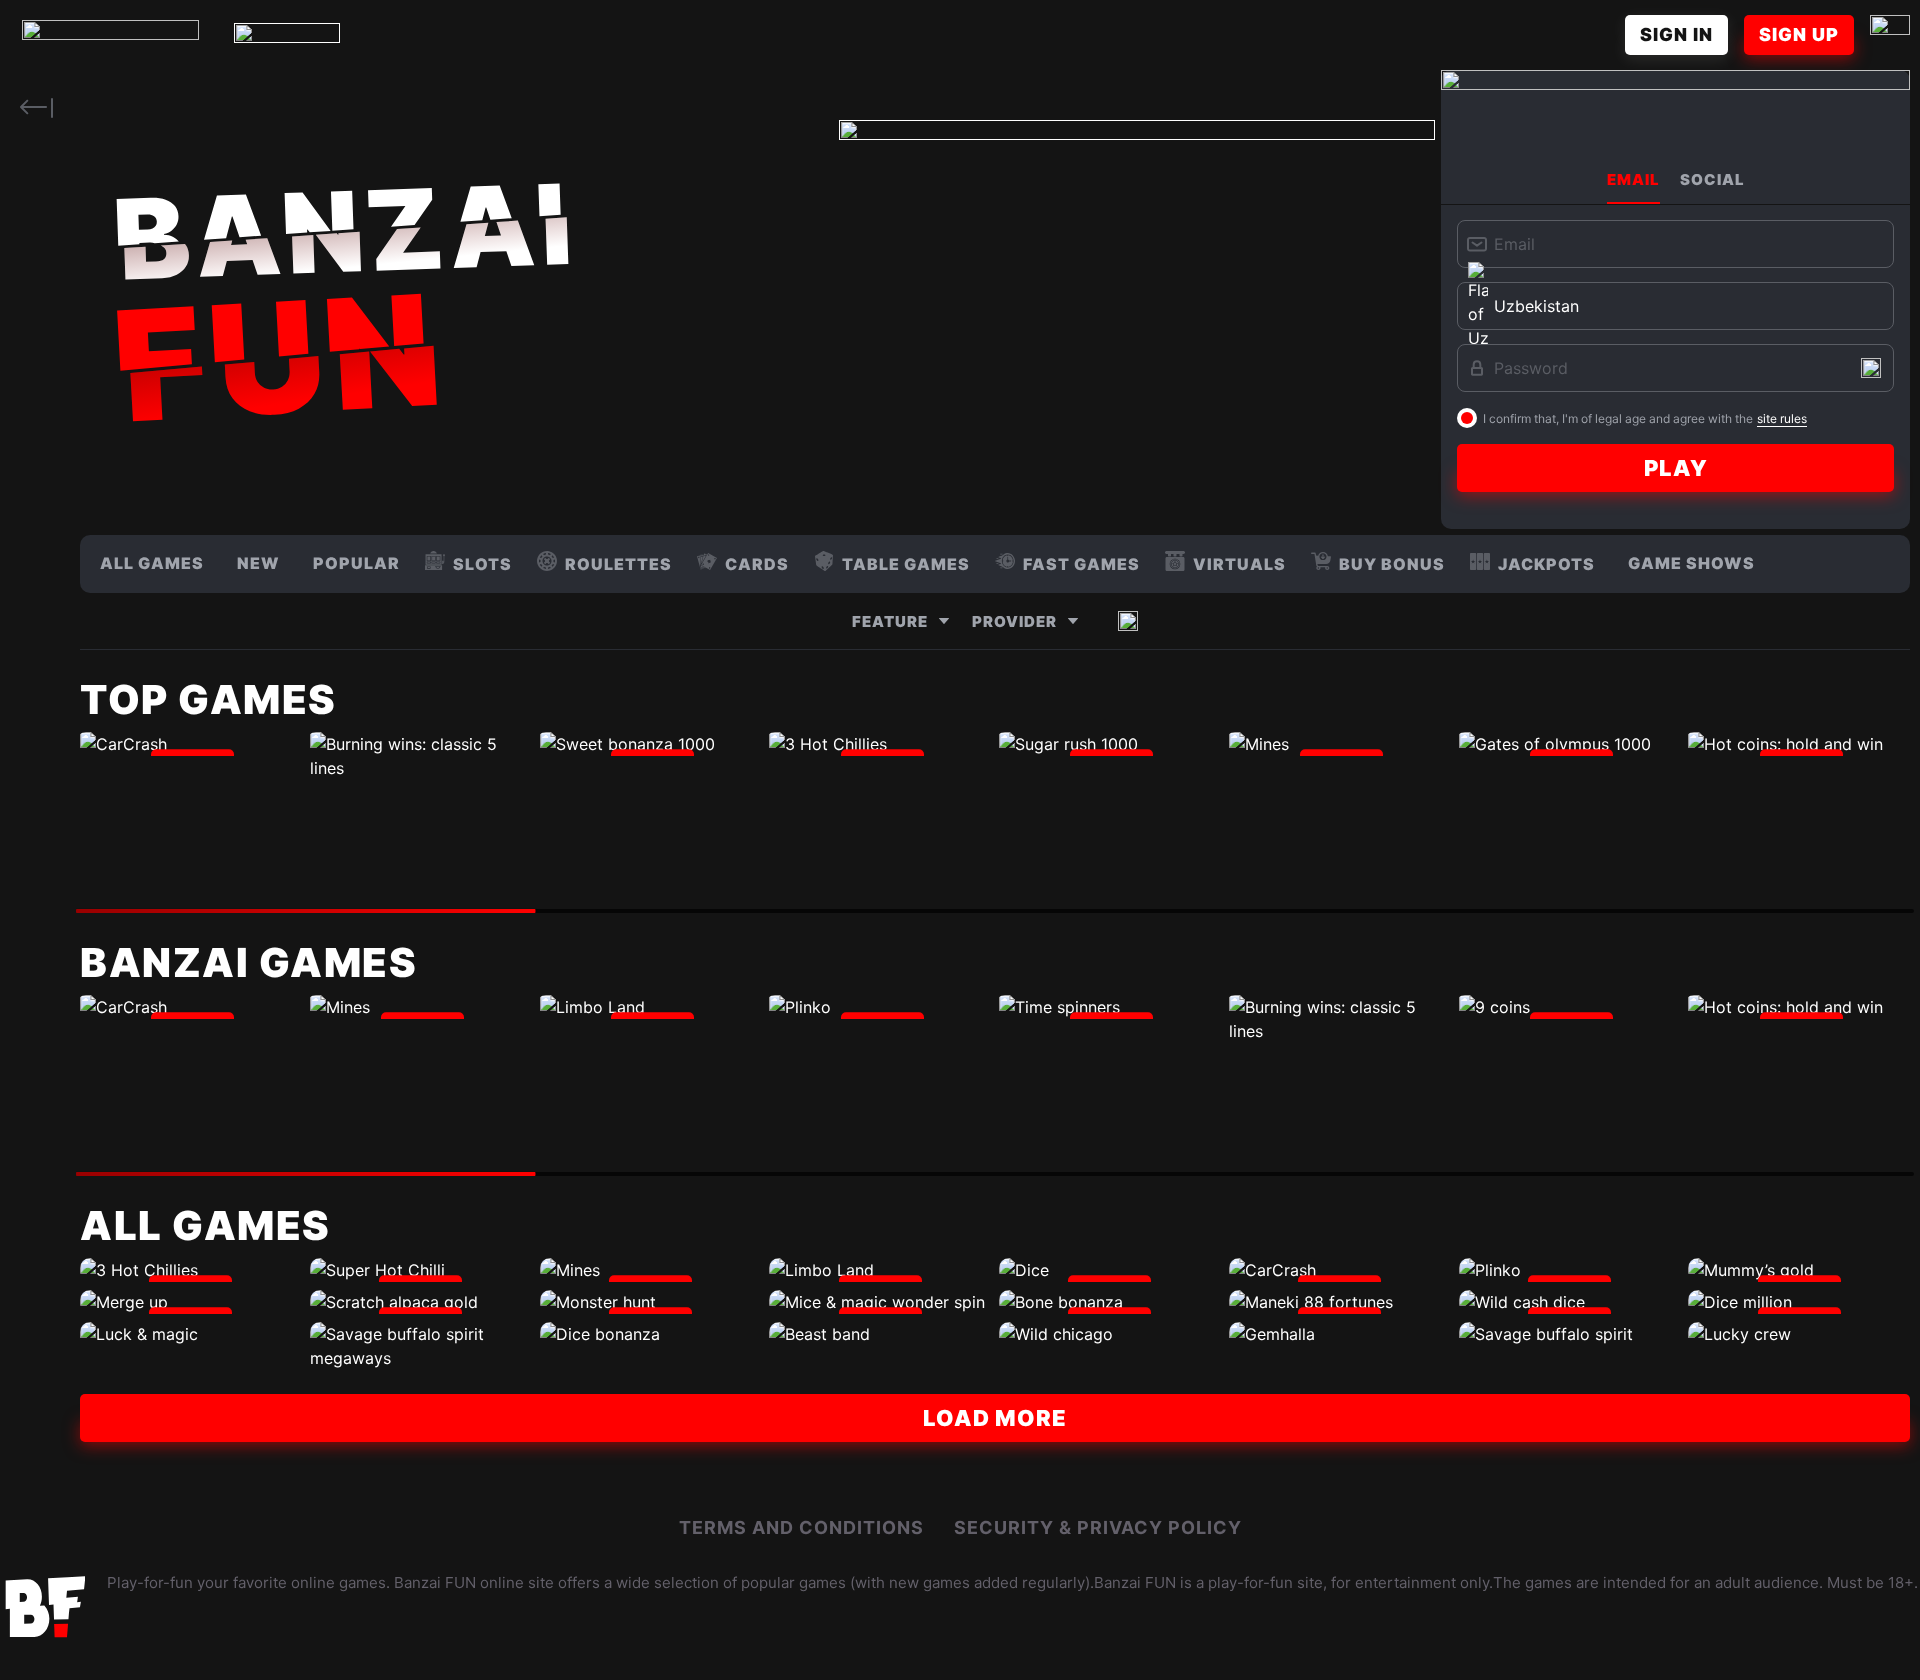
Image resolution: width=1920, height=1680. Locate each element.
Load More (995, 1418)
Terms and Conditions (801, 1527)
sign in (1676, 34)
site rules (1782, 418)
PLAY (1676, 468)
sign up (1799, 34)
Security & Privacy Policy (1098, 1527)
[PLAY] (191, 744)
